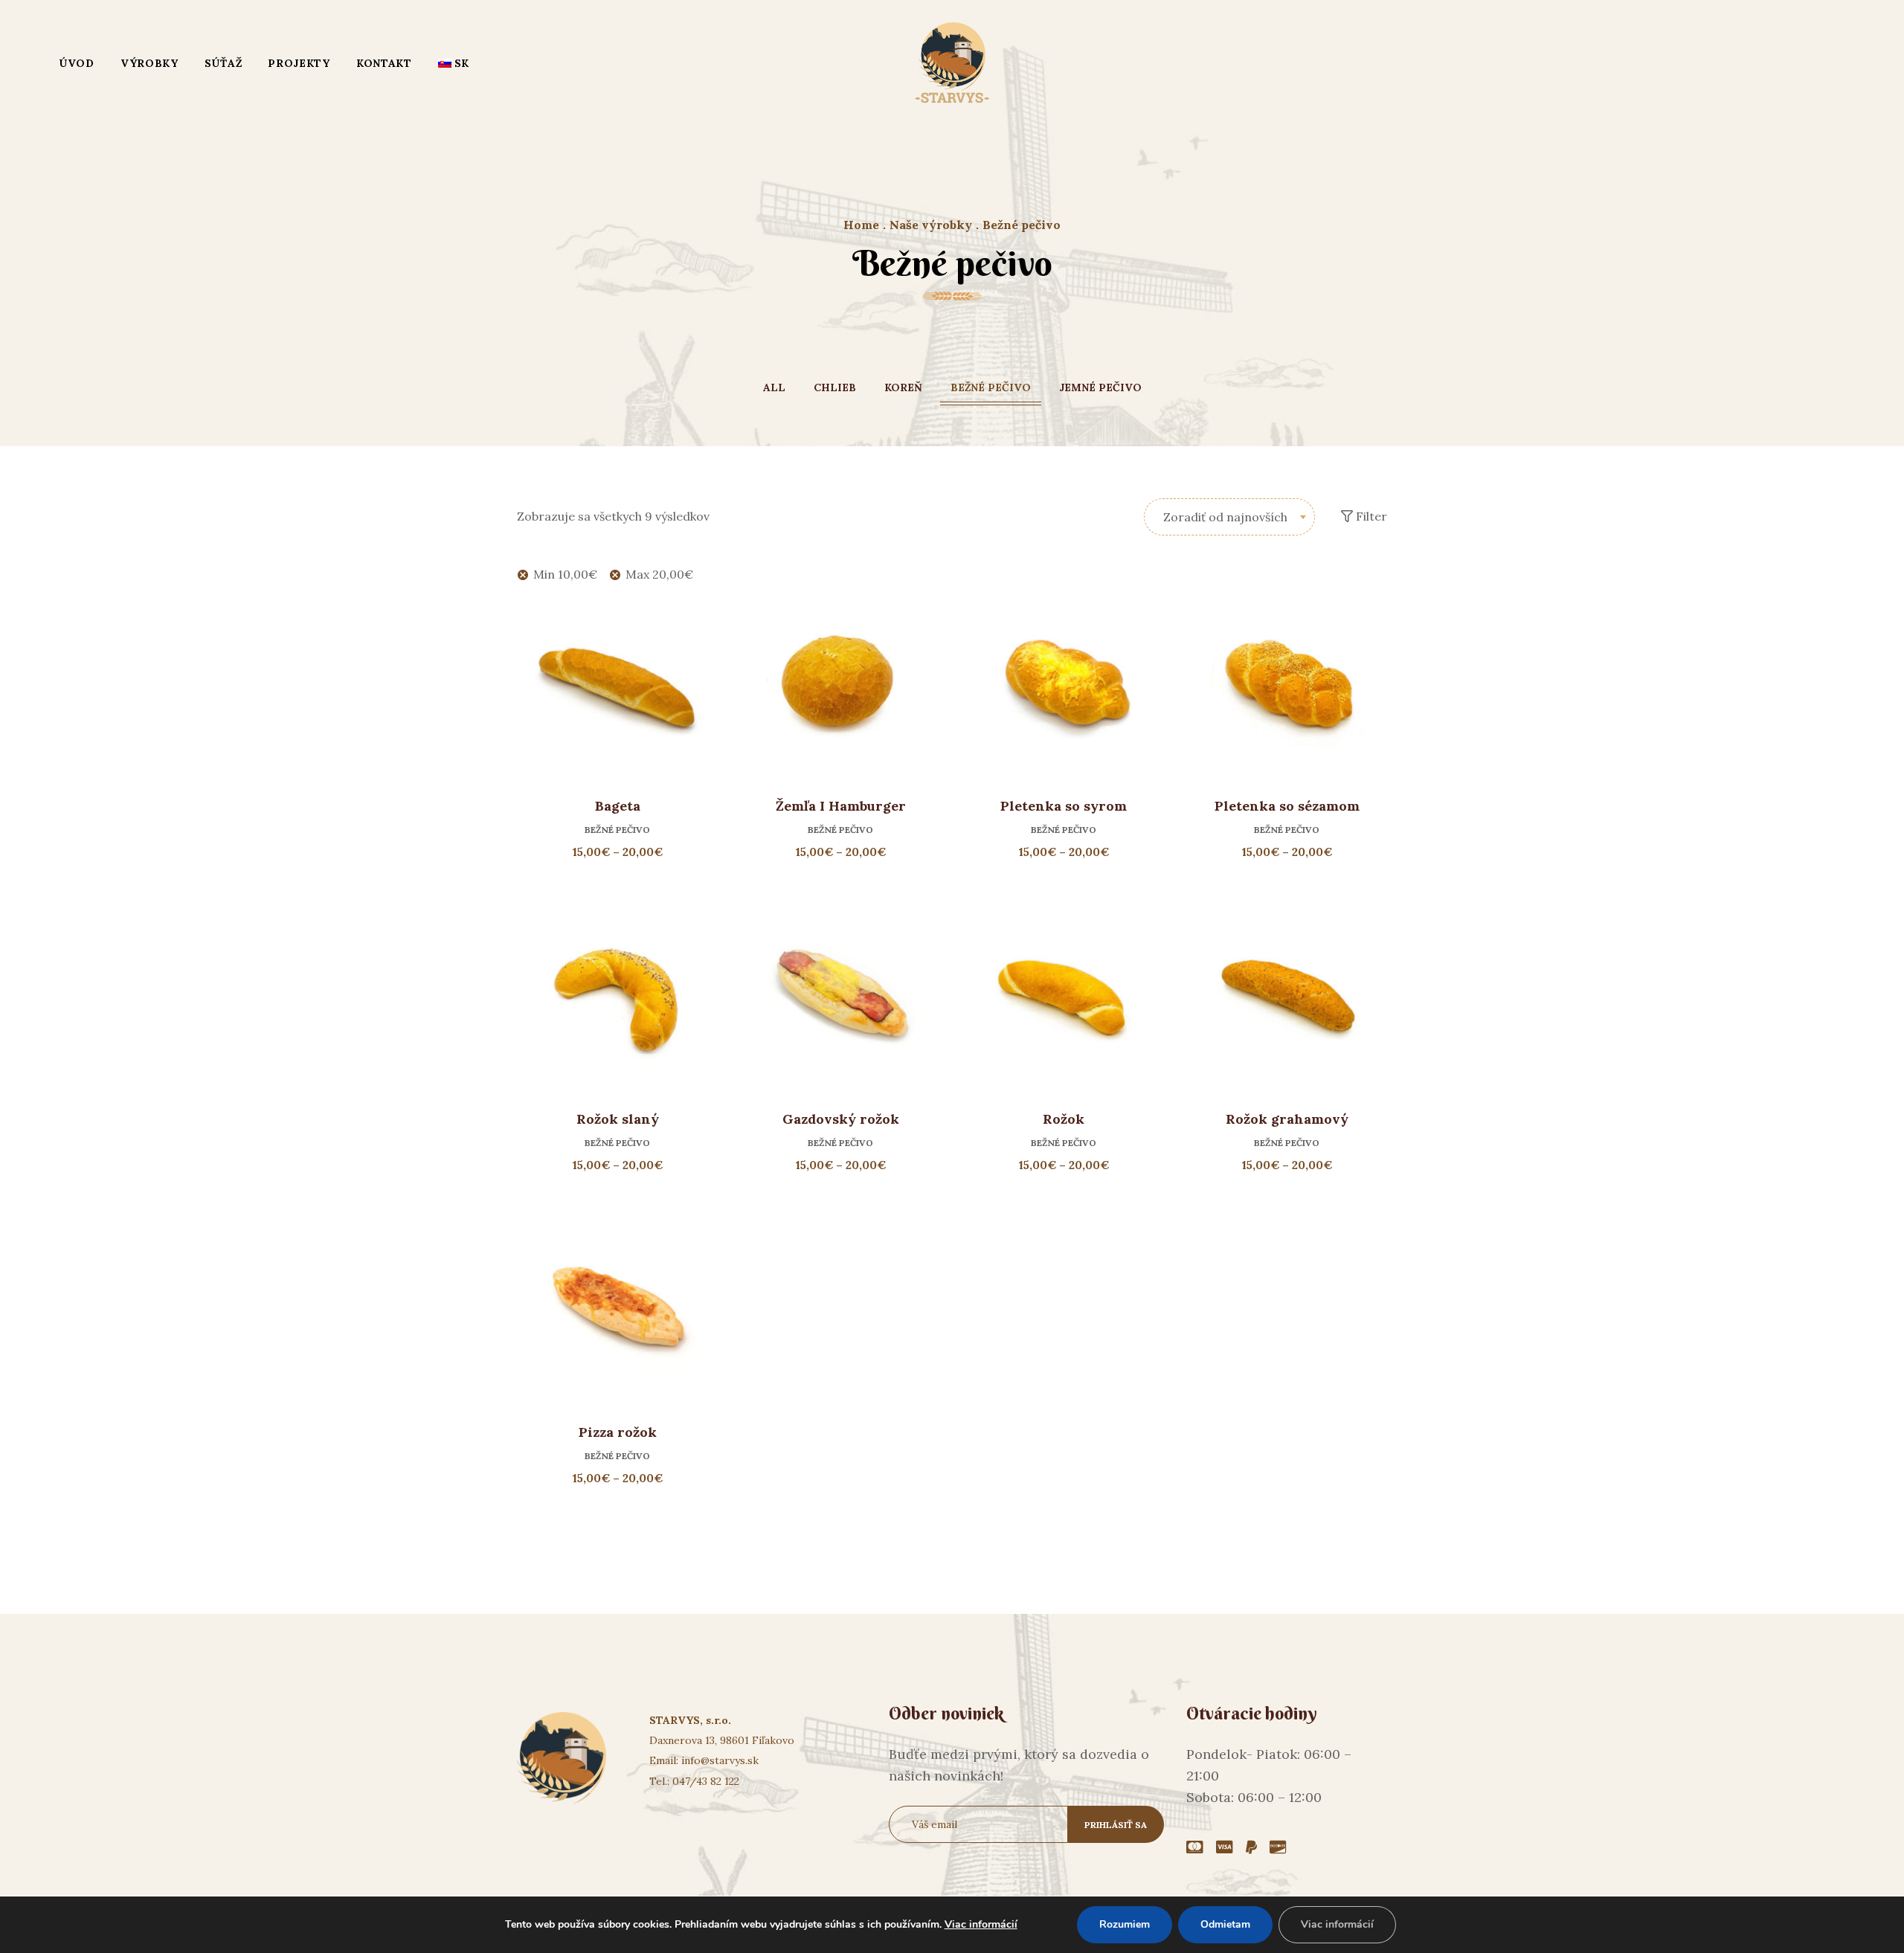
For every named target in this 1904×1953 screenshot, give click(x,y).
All (774, 387)
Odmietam (1225, 1924)
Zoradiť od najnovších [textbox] (1225, 517)
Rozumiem (1125, 1924)
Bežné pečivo (991, 387)
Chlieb (835, 387)
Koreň (903, 387)
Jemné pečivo (1100, 387)
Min (565, 574)
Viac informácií (981, 1924)
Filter (1370, 516)
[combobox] (1229, 517)
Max (659, 574)
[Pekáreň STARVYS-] (952, 63)
